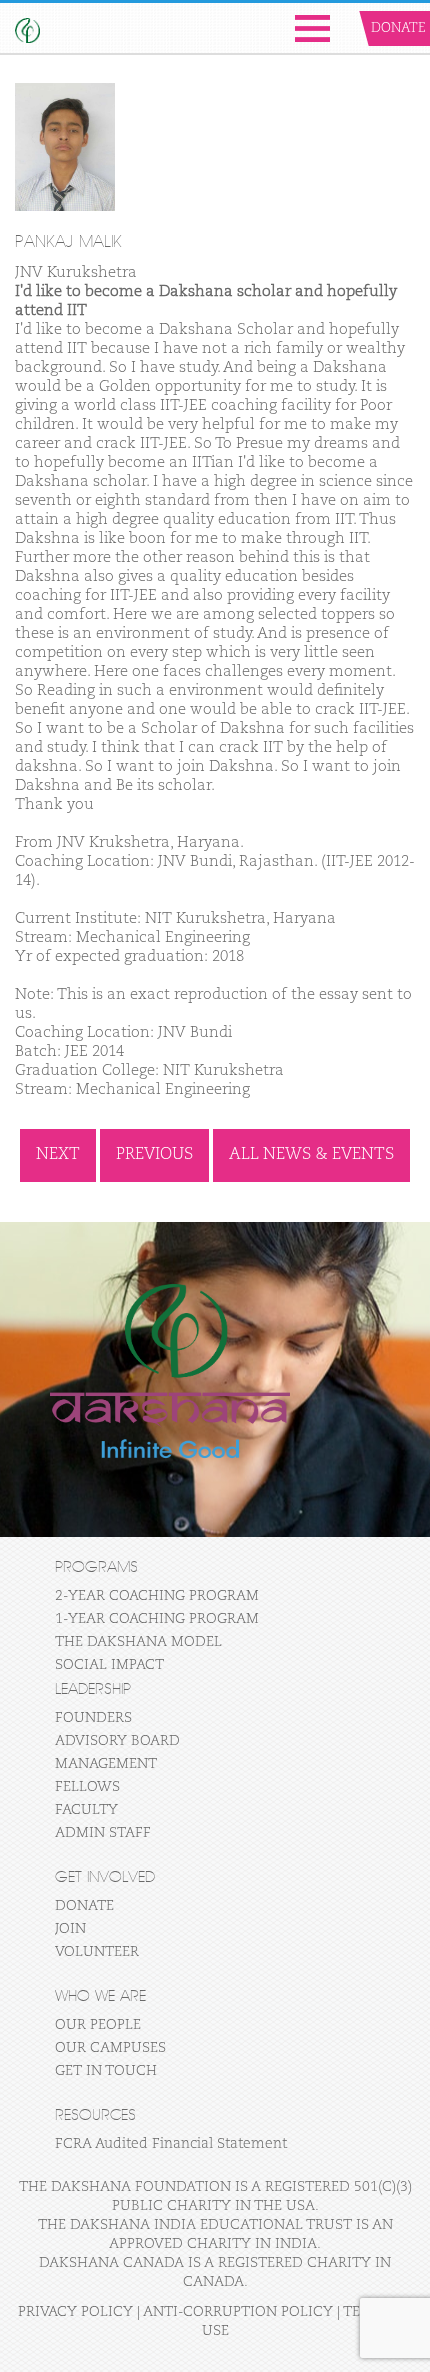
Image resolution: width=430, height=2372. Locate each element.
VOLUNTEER (97, 1952)
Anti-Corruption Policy (238, 2312)
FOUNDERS (93, 1718)
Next (58, 1155)
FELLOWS (87, 1787)
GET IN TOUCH (106, 2071)
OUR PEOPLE (98, 2025)
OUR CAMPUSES (110, 2048)
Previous (154, 1155)
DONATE (84, 1906)
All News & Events (311, 1155)
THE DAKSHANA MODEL (138, 1642)
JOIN (70, 1929)
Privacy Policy (75, 2312)
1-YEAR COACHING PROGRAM (157, 1619)
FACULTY (86, 1810)
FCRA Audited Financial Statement (171, 2144)
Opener (312, 28)
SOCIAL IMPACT (109, 1665)
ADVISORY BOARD (117, 1741)
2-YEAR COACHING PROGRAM (157, 1596)
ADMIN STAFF (103, 1833)
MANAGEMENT (106, 1764)
